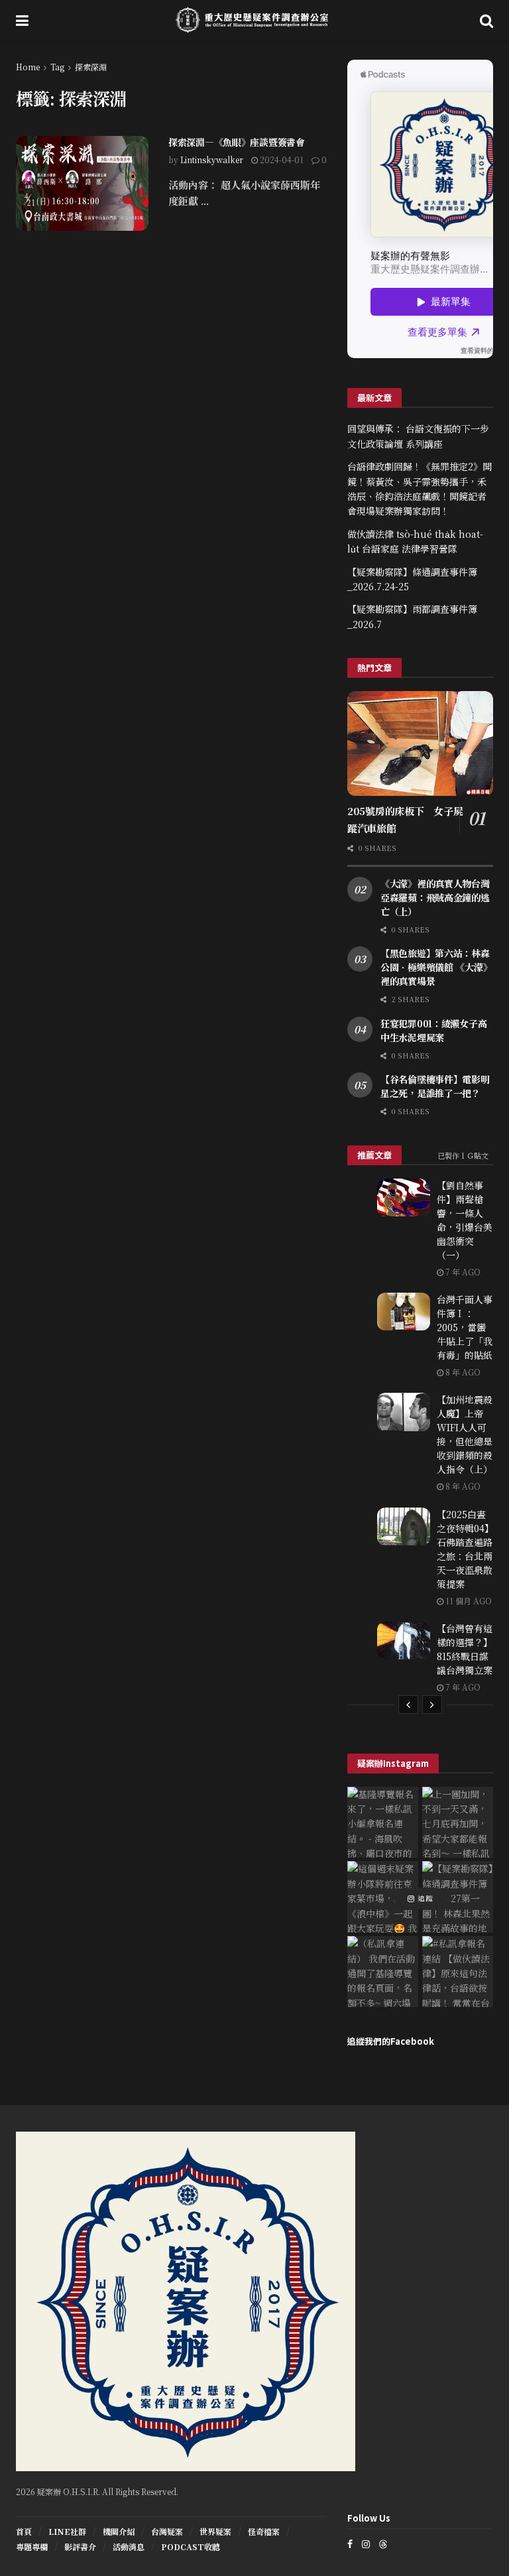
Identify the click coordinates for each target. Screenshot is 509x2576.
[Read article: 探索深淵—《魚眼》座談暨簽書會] (82, 183)
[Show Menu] (22, 20)
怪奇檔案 (264, 2531)
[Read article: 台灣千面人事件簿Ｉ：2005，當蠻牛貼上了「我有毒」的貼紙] (404, 1312)
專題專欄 (32, 2546)
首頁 (24, 2531)
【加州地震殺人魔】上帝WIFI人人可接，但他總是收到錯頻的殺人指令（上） (465, 1434)
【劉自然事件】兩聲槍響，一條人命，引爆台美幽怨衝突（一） (465, 1220)
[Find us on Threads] (383, 2544)
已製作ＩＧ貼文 (463, 1155)
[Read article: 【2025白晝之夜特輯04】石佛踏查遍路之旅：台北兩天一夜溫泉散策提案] (404, 1526)
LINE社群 (67, 2531)
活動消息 (129, 2546)
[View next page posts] (432, 1705)
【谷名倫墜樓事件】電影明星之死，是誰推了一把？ (435, 1086)
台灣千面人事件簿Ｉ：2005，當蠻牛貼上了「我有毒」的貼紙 (465, 1327)
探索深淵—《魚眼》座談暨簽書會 (237, 142)
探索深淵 (91, 67)
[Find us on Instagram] (366, 2544)
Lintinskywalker (212, 160)
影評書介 (80, 2546)
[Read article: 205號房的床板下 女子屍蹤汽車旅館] (420, 743)
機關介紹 (119, 2531)
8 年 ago (462, 1372)
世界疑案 (215, 2531)
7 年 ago (462, 1272)
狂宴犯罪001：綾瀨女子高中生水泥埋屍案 (433, 1030)
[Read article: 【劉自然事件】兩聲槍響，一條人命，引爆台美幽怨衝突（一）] (404, 1197)
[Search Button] (486, 20)
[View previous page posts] (408, 1705)
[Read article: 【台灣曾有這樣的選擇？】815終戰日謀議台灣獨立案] (404, 1641)
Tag (57, 67)
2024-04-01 (281, 160)
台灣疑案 (167, 2531)
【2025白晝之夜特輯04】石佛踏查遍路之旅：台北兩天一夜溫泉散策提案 (465, 1549)
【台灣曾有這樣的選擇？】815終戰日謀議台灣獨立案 (465, 1649)
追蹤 (424, 1898)
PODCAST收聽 (191, 2546)
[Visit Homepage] (254, 20)
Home (28, 67)
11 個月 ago (468, 1601)
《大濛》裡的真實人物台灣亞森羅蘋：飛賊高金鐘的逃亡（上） (435, 897)
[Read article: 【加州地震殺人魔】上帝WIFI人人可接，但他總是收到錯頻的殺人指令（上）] (404, 1412)
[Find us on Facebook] (350, 2544)
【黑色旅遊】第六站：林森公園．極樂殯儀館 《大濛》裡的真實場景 (436, 967)
